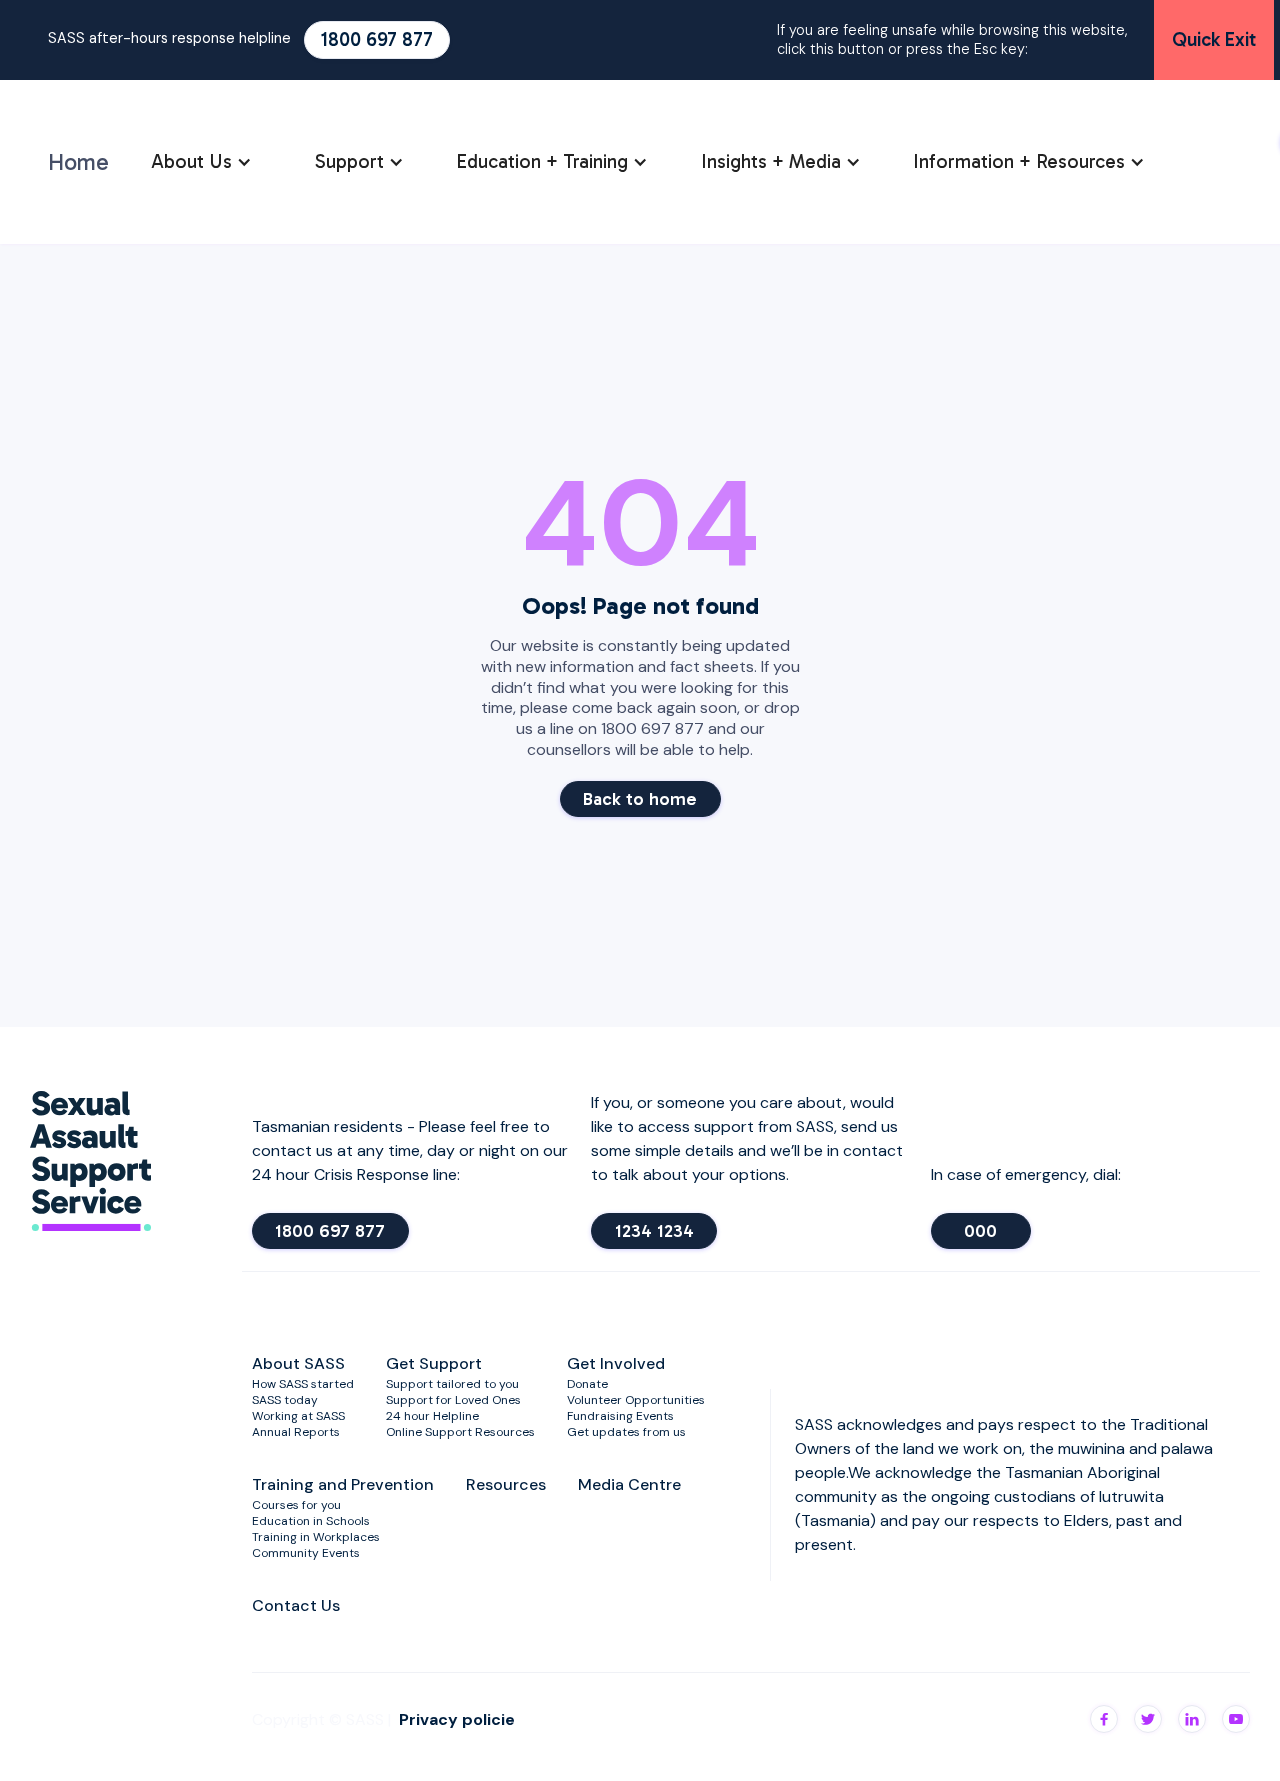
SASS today (285, 1400)
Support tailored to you (452, 1384)
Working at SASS (298, 1416)
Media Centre (629, 1484)
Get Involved (616, 1363)
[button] (201, 162)
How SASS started (303, 1384)
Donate (587, 1384)
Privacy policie (457, 1719)
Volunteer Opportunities (636, 1400)
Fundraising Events (620, 1416)
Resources (506, 1484)
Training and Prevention (343, 1484)
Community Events (306, 1553)
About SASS (298, 1363)
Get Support (434, 1363)
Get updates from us (626, 1432)
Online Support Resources (460, 1432)
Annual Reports (296, 1432)
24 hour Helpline (432, 1416)
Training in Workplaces (316, 1537)
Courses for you (296, 1505)
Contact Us (296, 1605)
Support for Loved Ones (453, 1400)
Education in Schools (311, 1521)
